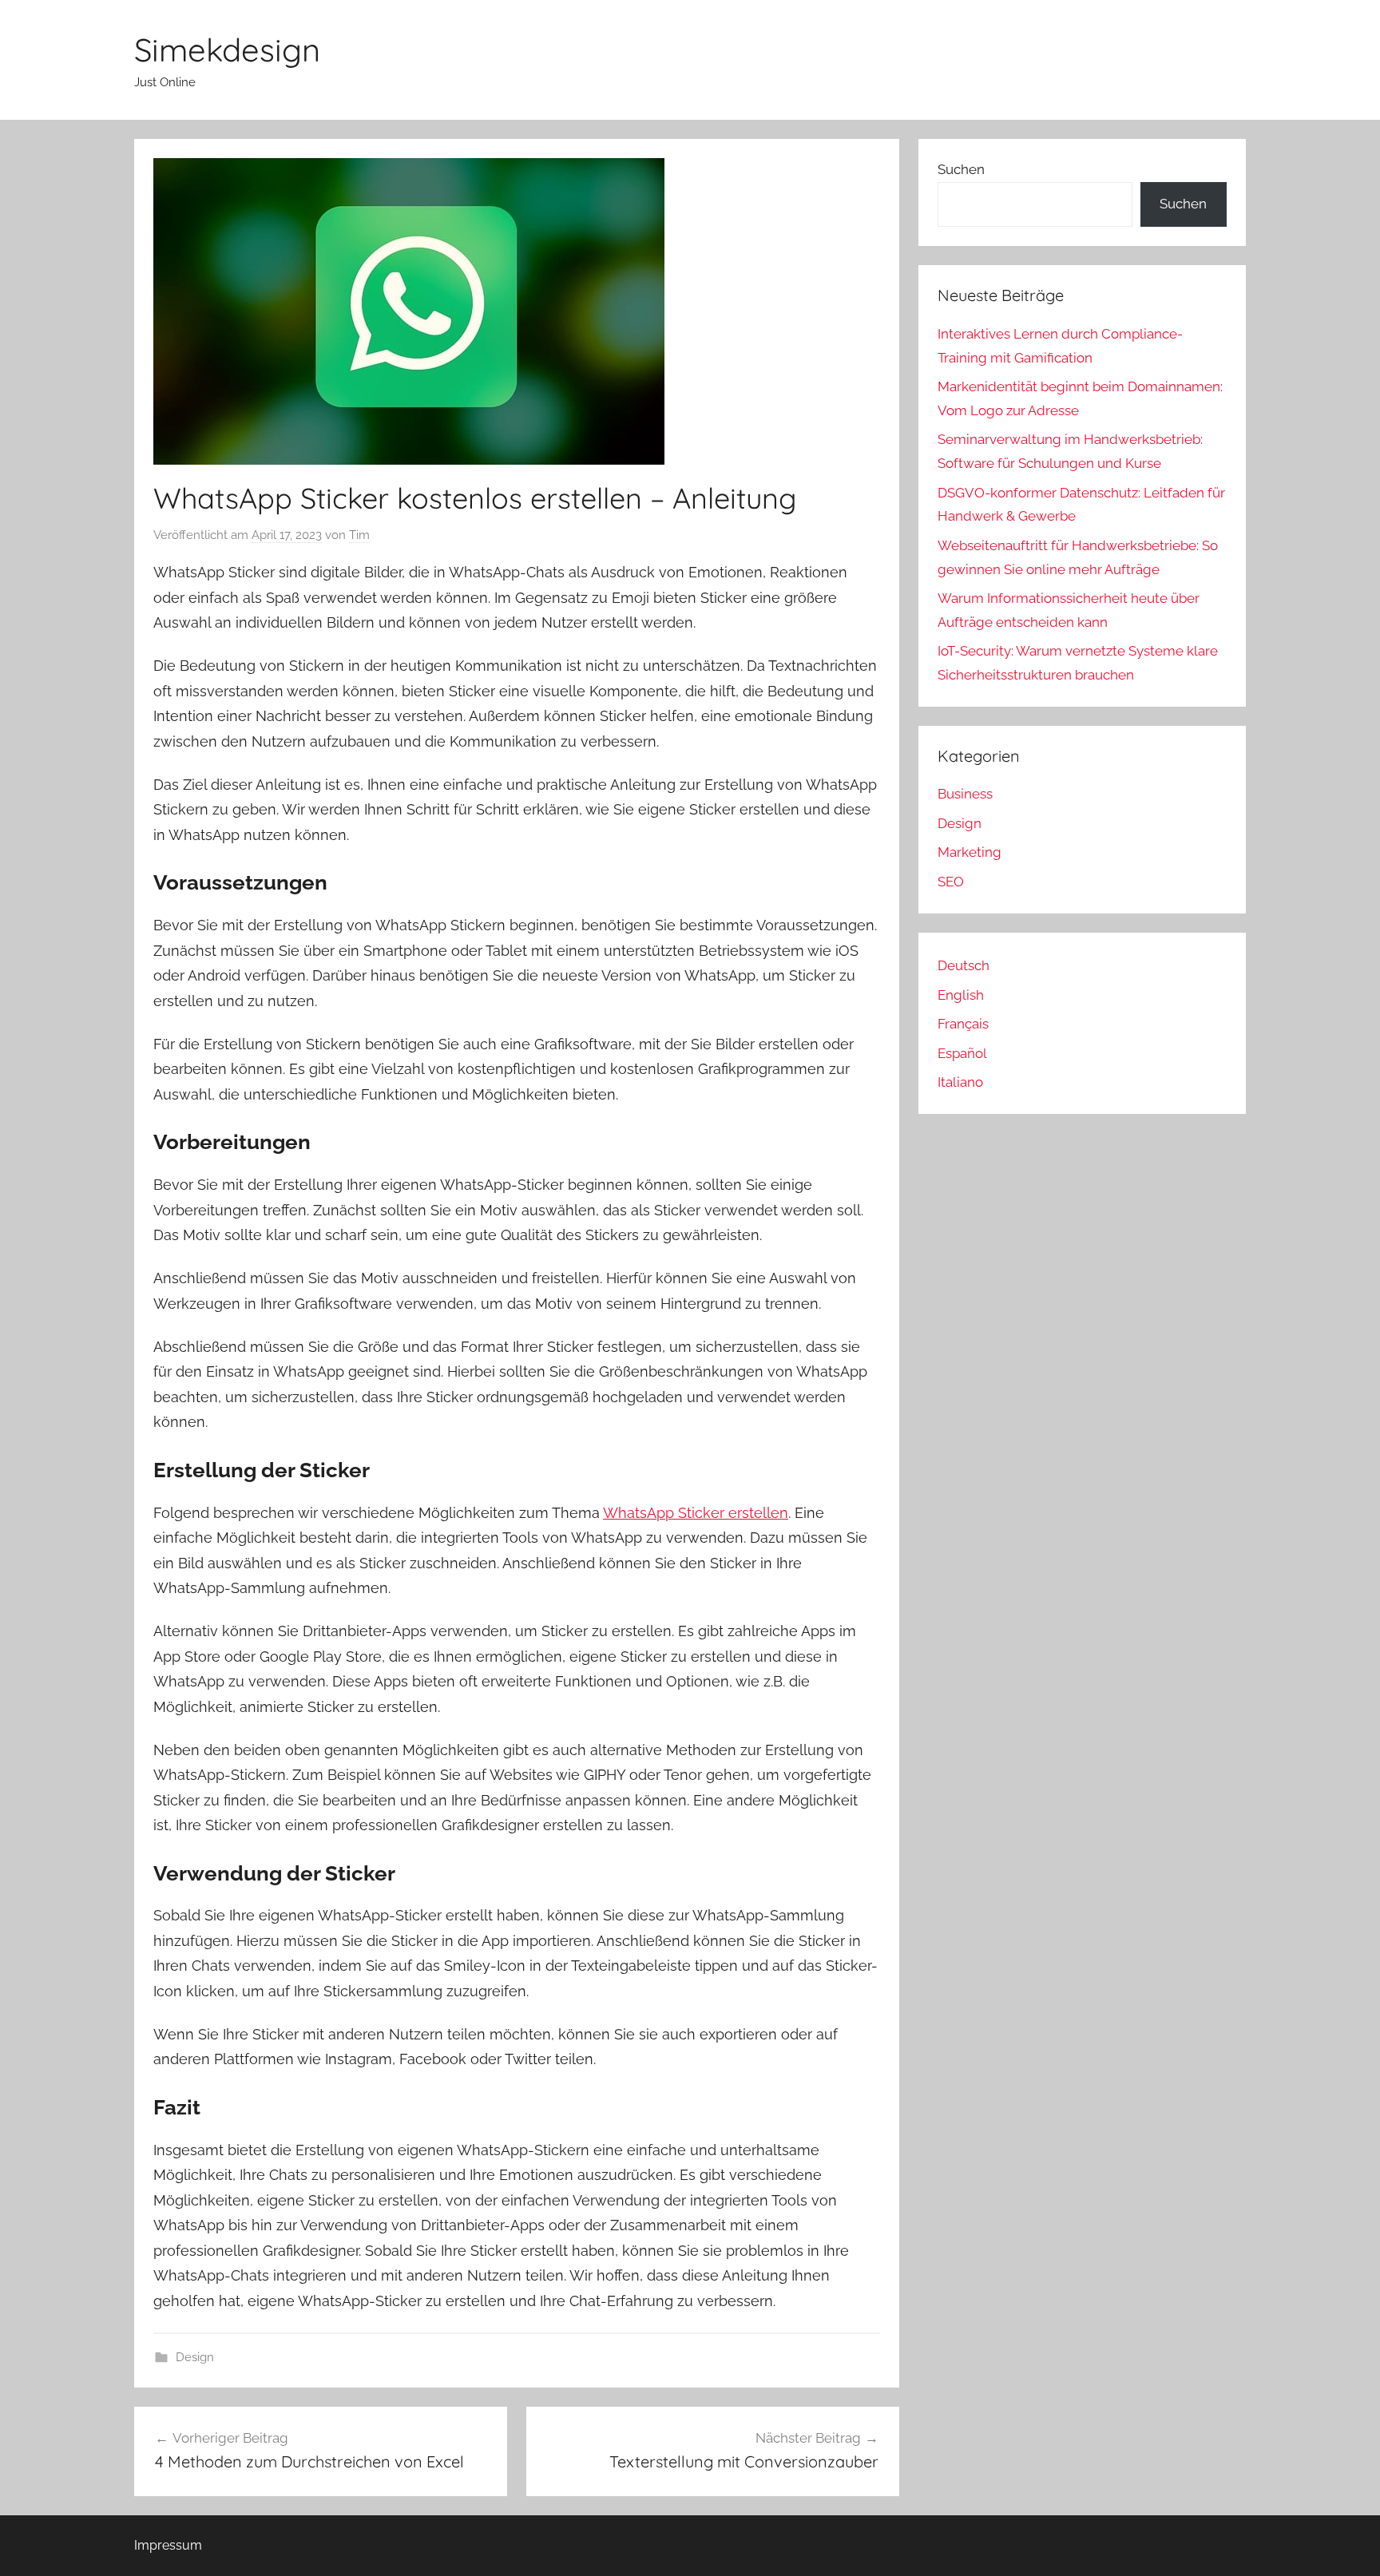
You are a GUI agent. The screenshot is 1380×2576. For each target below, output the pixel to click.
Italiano (960, 1082)
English (961, 995)
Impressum (168, 2545)
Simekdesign (227, 50)
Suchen (961, 169)
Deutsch (964, 965)
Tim (359, 535)
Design (195, 2357)
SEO (951, 882)
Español (962, 1053)
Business (965, 794)
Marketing (970, 852)
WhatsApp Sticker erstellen (696, 1513)
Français (963, 1024)
